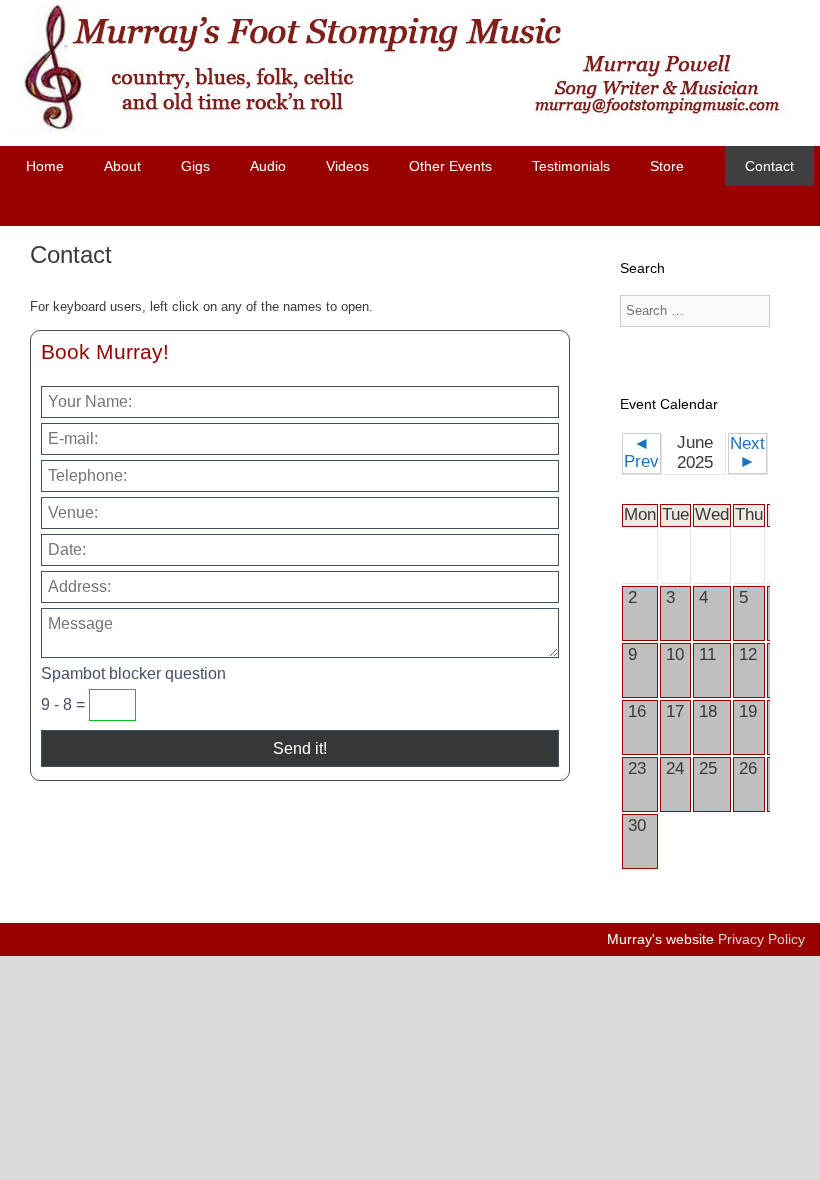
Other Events (450, 166)
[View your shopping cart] (381, 206)
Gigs (195, 166)
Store (667, 166)
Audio (268, 166)
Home (45, 166)
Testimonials (571, 166)
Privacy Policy (761, 939)
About (122, 166)
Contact (769, 166)
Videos (347, 166)
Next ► (747, 453)
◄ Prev (641, 453)
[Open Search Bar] (436, 206)
